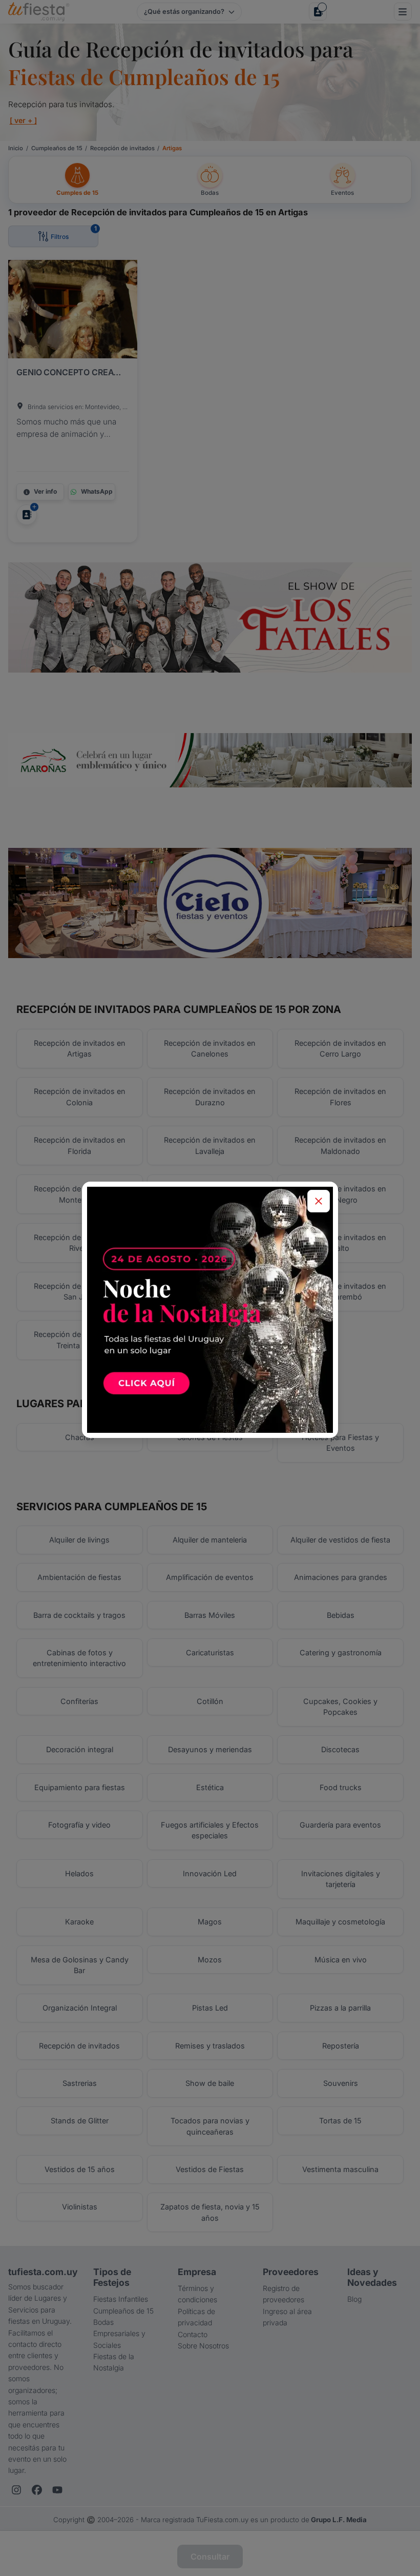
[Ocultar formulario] (319, 1201)
